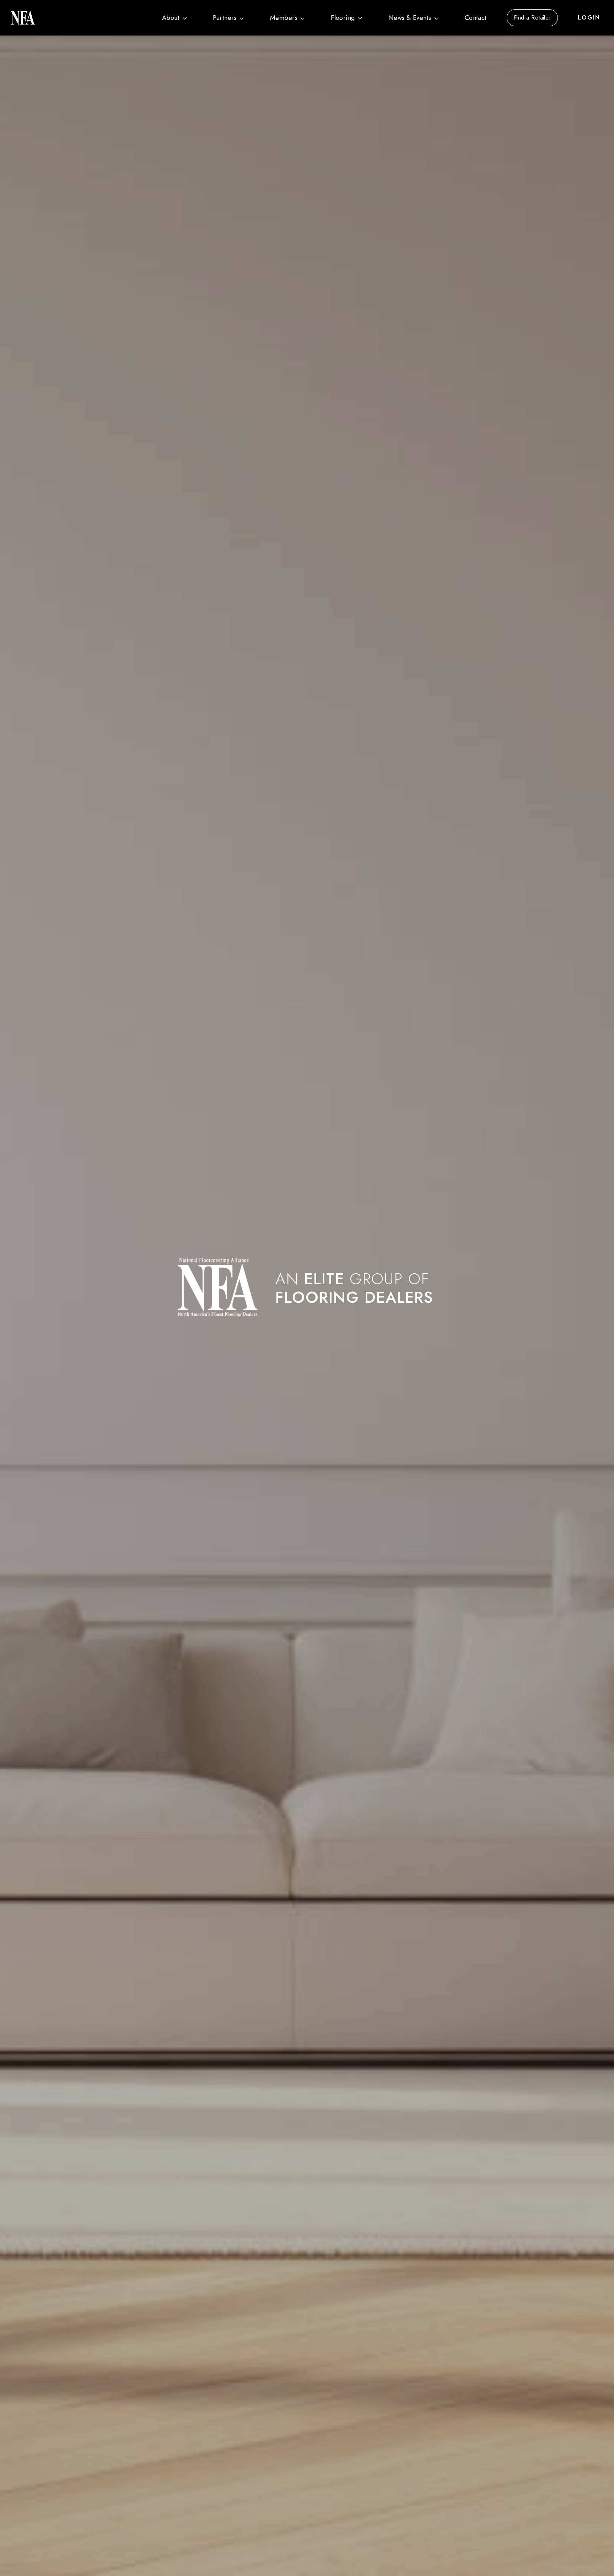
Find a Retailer (532, 18)
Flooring (343, 18)
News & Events (410, 18)
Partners (225, 18)
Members (284, 18)
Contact (476, 18)
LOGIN (589, 18)
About (171, 18)
